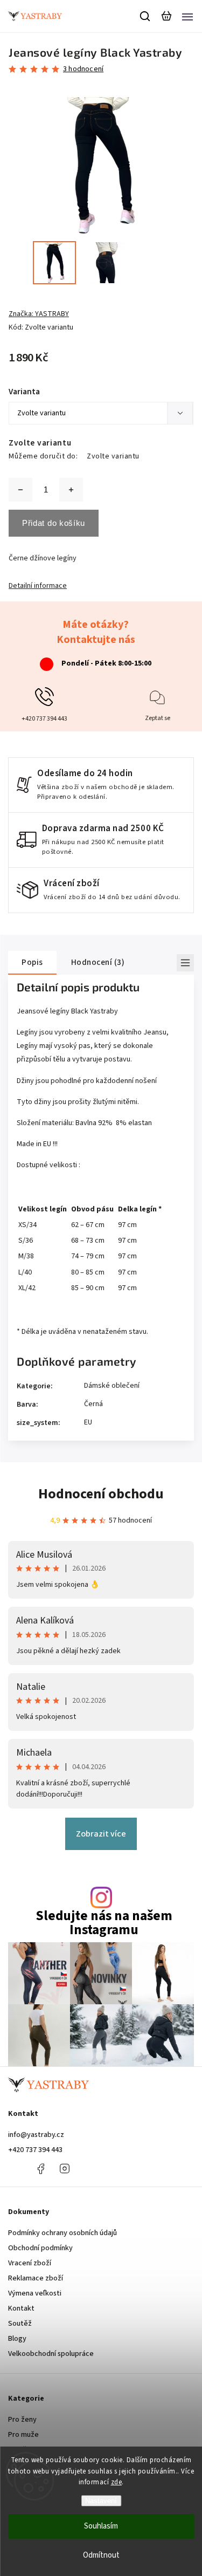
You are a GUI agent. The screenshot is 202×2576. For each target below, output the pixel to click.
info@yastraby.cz (36, 2135)
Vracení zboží (30, 2263)
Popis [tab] (32, 962)
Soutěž (20, 2324)
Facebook (40, 2169)
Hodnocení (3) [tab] (98, 962)
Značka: (39, 314)
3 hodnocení (83, 69)
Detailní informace (38, 586)
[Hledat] (145, 16)
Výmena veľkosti (35, 2293)
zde (117, 2482)
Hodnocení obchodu (101, 1494)
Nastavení (101, 2501)
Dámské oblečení (112, 1386)
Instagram (65, 2169)
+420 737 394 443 (35, 2150)
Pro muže (23, 2435)
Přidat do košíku (54, 523)
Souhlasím (101, 2526)
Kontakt (21, 2308)
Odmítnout (101, 2555)
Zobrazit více (101, 1834)
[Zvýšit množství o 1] (71, 490)
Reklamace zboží (36, 2278)
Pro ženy (22, 2420)
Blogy (17, 2339)
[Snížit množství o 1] (20, 490)
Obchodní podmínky (40, 2248)
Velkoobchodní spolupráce (51, 2354)
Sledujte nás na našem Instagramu (104, 1923)
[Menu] (187, 16)
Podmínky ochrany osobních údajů (62, 2233)
